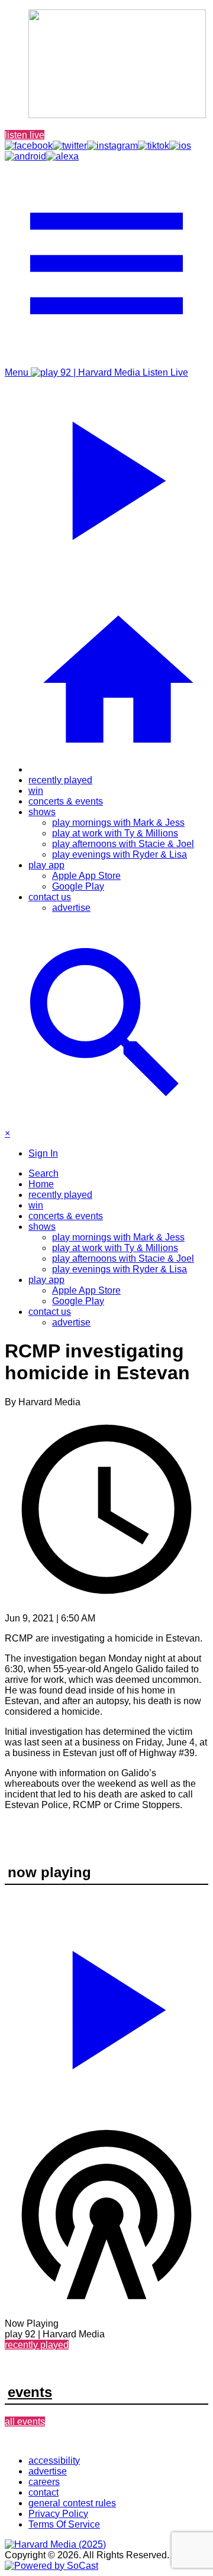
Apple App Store (86, 876)
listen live (25, 135)
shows (42, 812)
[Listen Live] (106, 2005)
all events (25, 2422)
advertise (71, 908)
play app (46, 865)
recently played (60, 780)
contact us (50, 897)
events (30, 2392)
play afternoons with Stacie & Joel (123, 844)
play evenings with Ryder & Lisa (120, 854)
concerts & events (66, 801)
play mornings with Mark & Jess (118, 823)
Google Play (78, 886)
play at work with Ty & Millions (115, 833)
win (36, 791)
